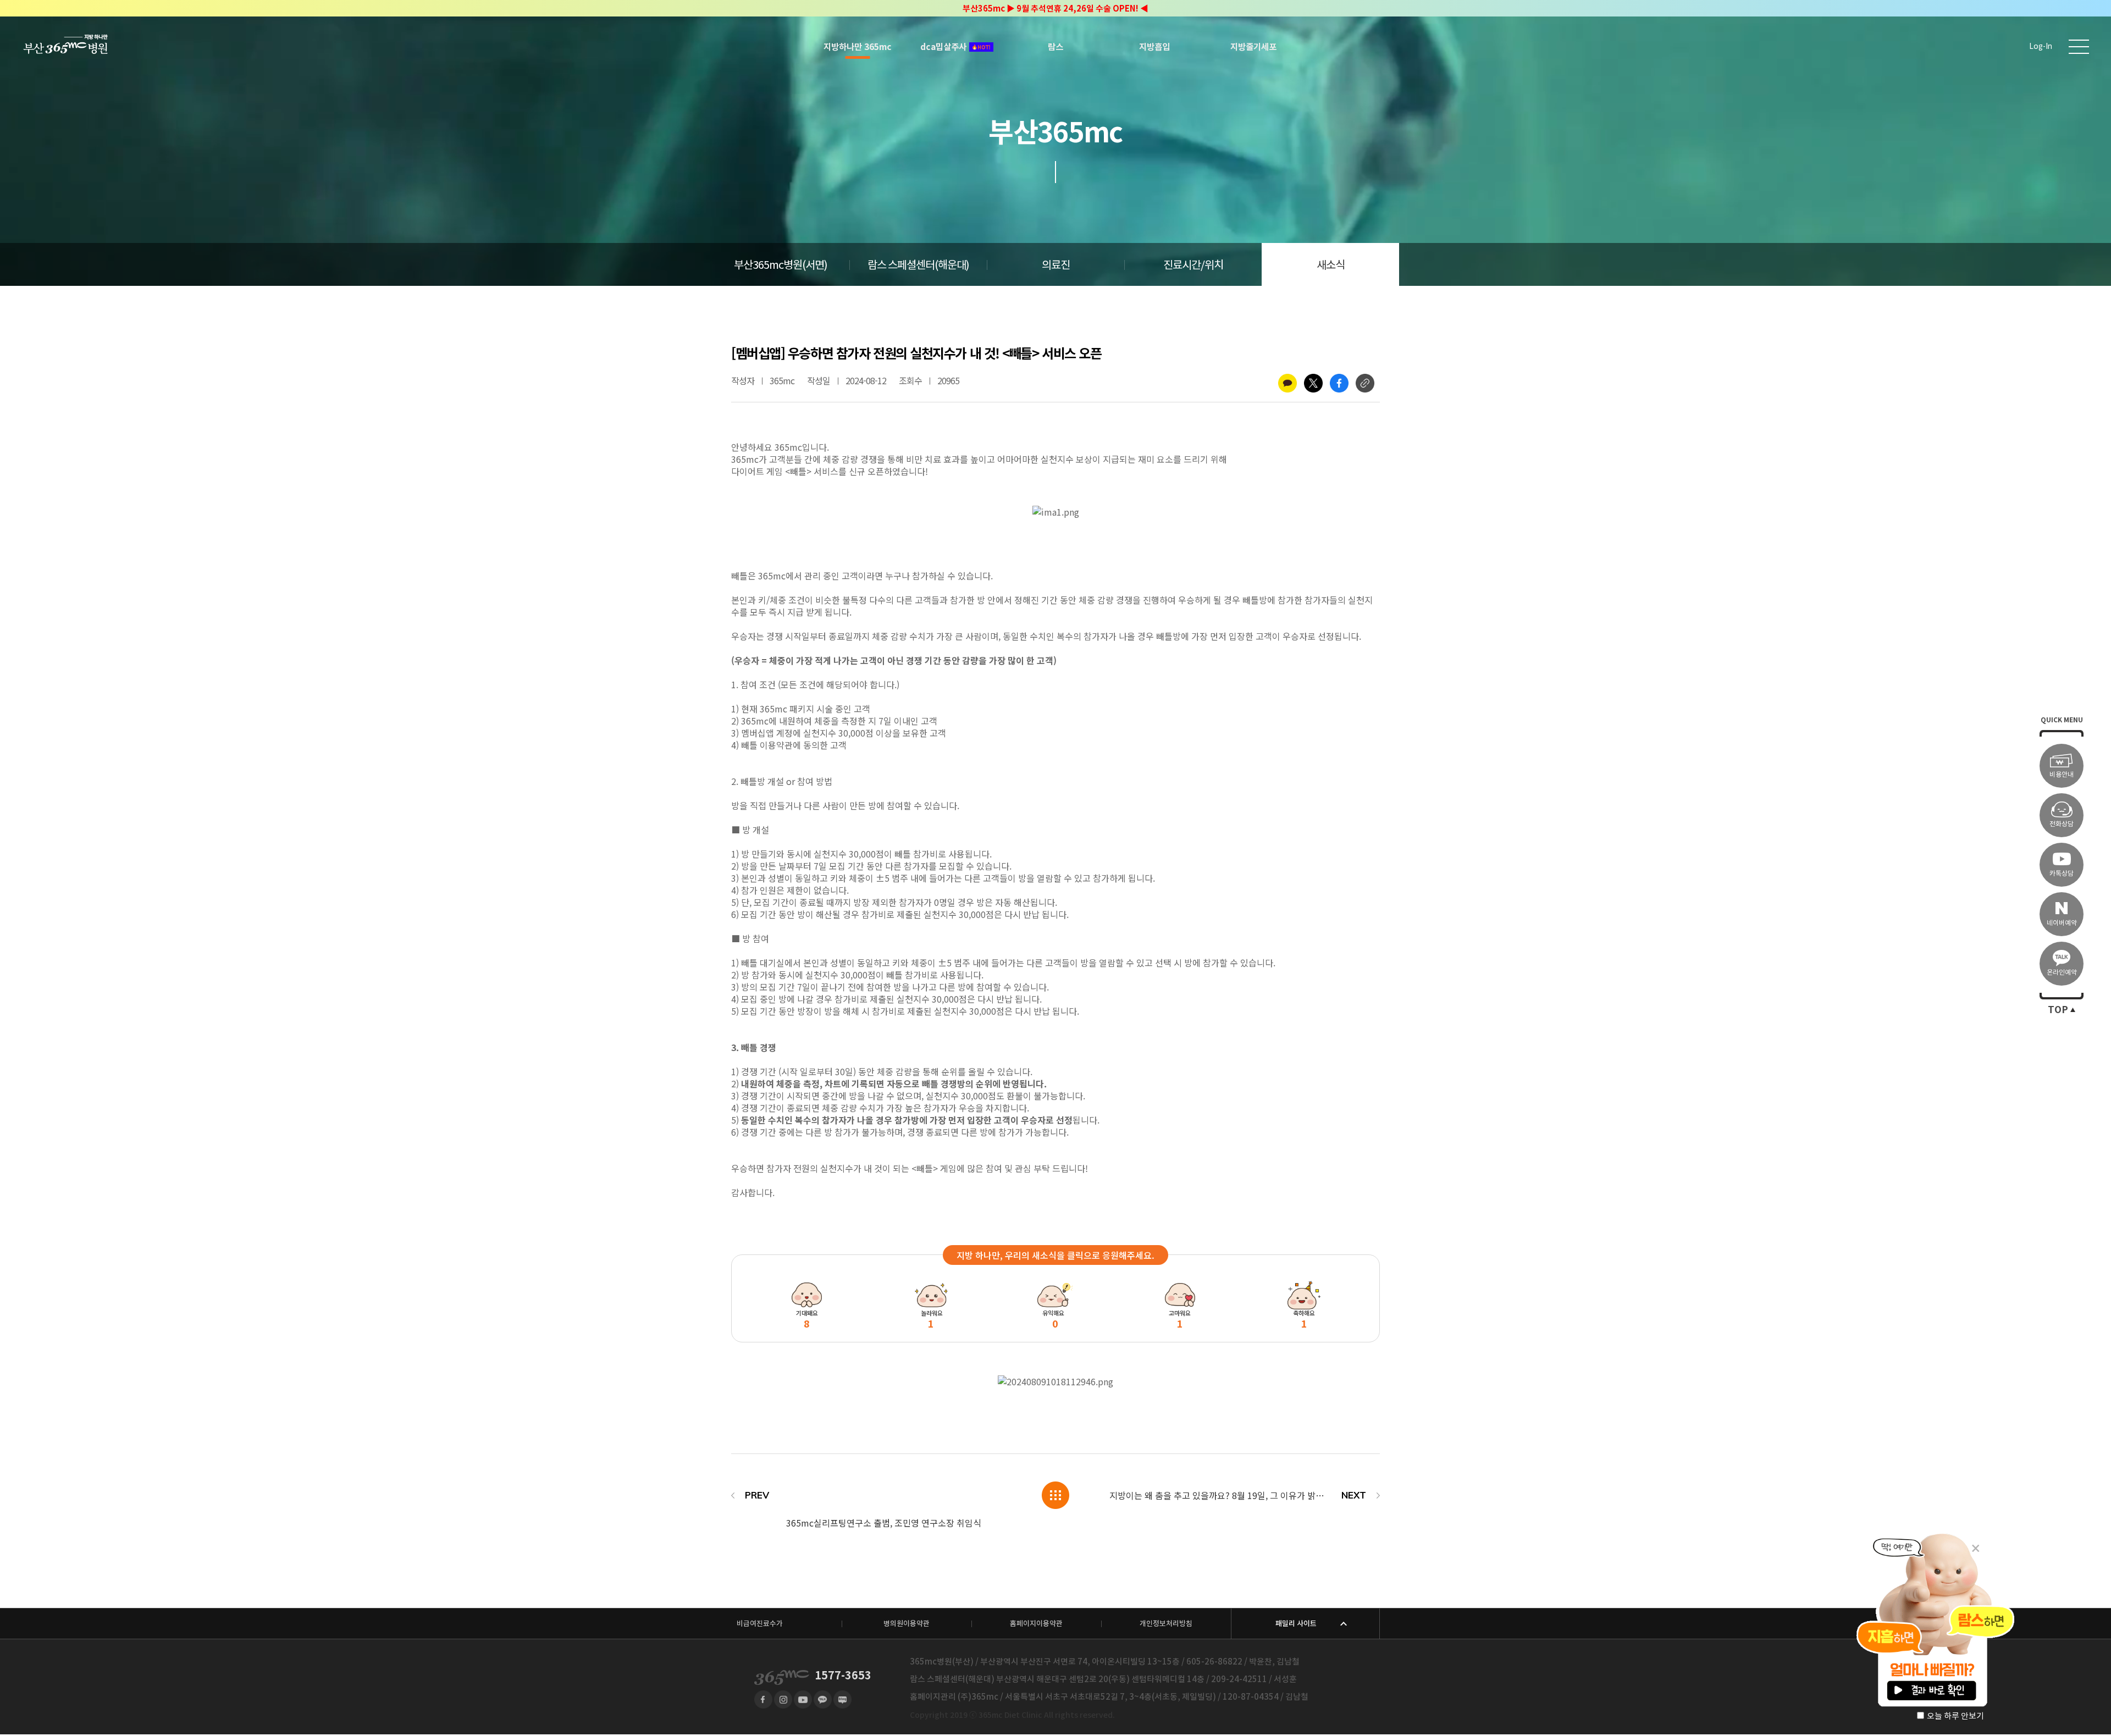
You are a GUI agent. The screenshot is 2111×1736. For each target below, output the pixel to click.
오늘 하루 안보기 (1955, 1716)
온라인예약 (2062, 972)
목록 (1055, 1495)
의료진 (1056, 265)
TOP (2058, 1010)
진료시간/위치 (1193, 265)
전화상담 (2062, 824)
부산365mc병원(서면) (781, 265)
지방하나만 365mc (858, 47)
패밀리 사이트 (1296, 1624)
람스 (1055, 47)
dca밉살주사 (943, 47)
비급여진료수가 (760, 1624)
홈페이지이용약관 (1036, 1624)
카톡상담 (2062, 873)
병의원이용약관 (907, 1624)
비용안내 (2062, 774)
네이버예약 (2062, 923)
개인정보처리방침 (1166, 1624)
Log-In (2041, 46)
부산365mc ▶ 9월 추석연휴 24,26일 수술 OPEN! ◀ (1055, 9)
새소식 (1331, 265)
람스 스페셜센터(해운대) (918, 265)
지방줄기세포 (1253, 47)
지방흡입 (1154, 47)
